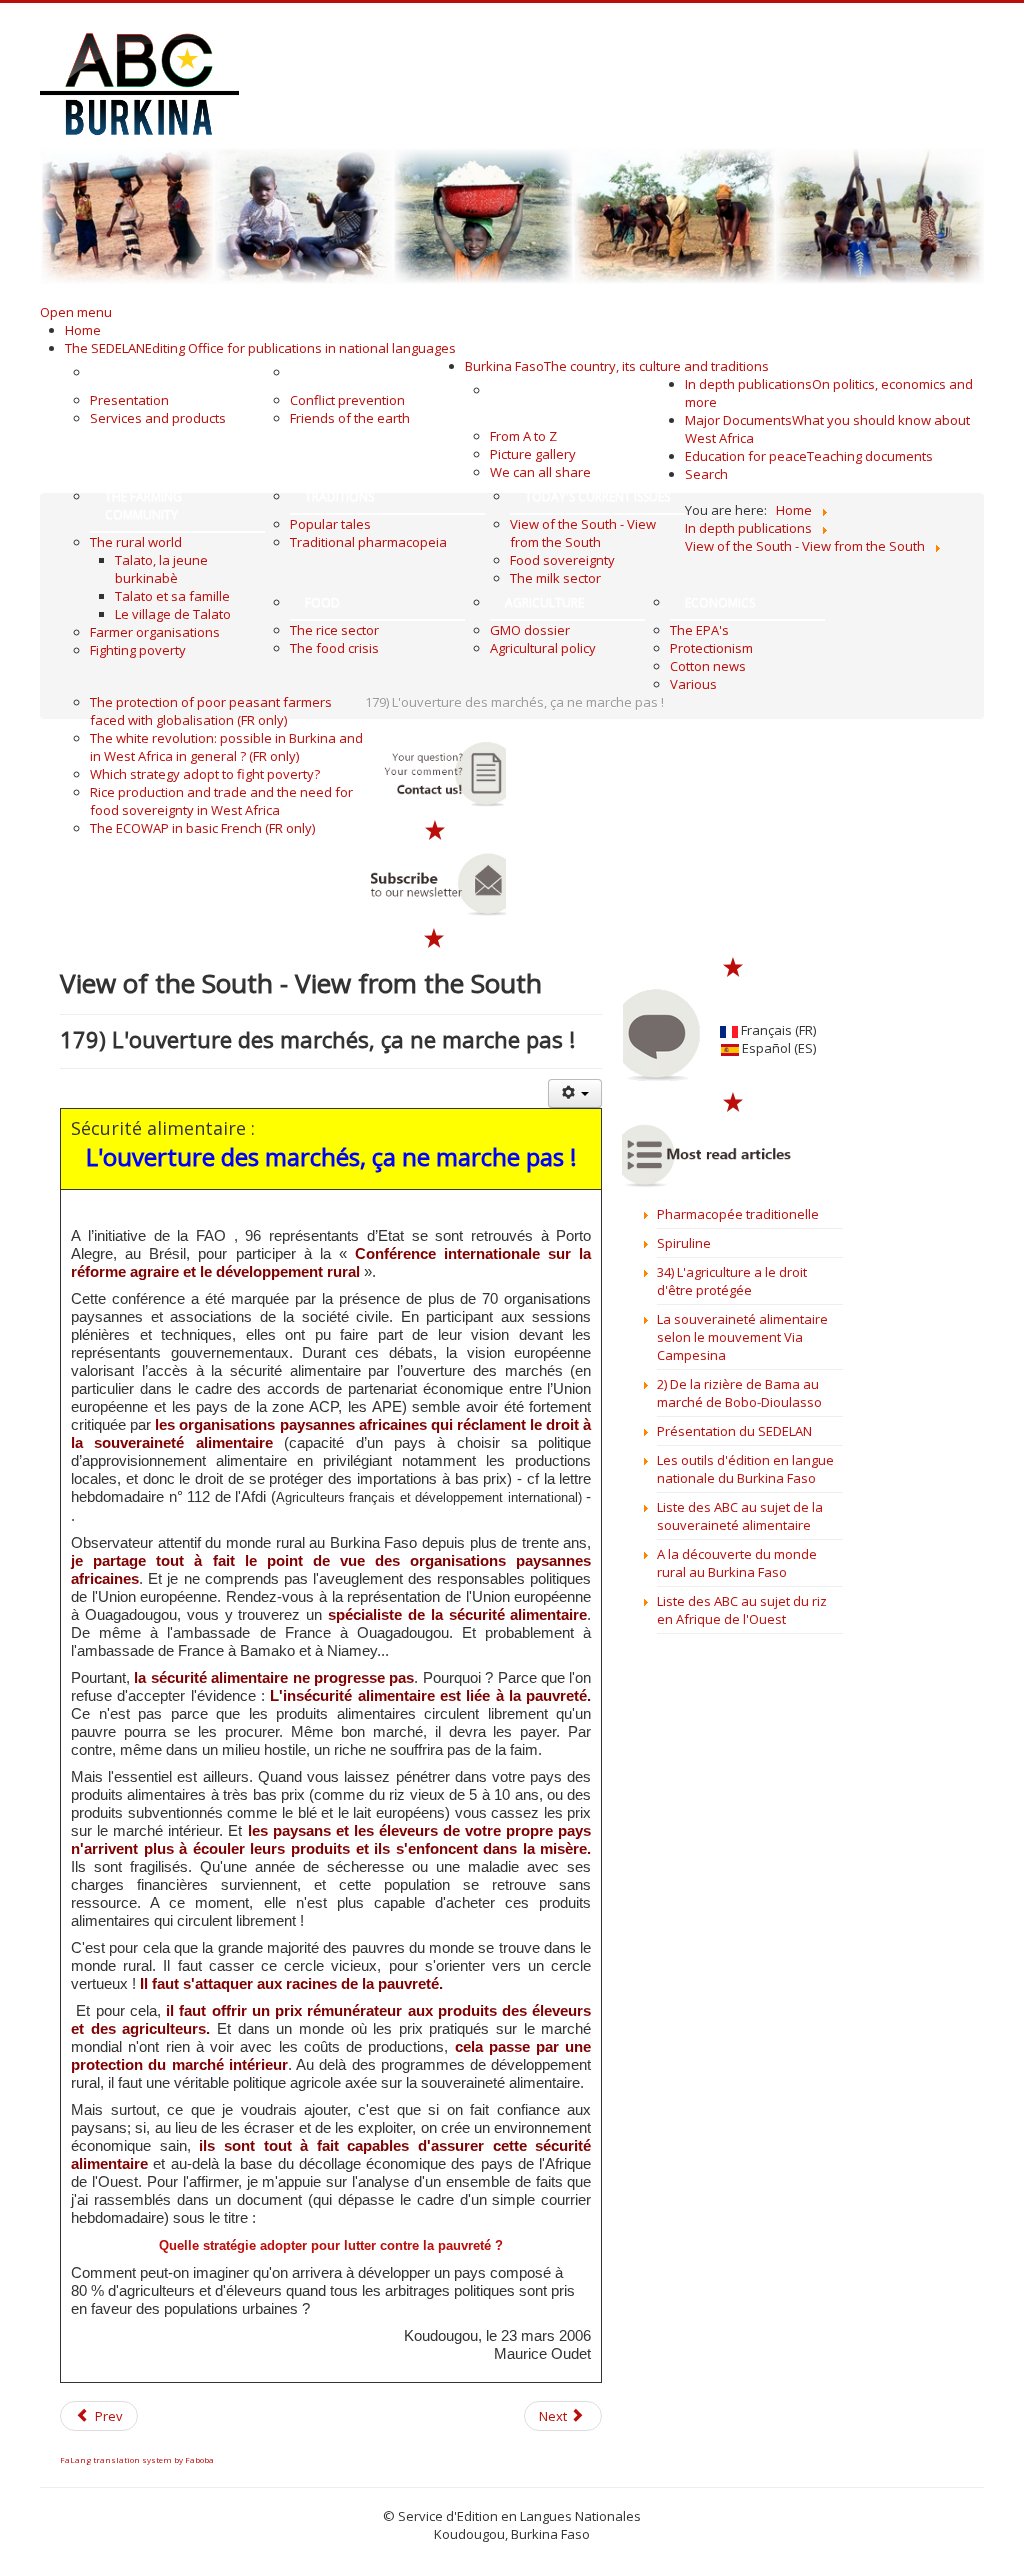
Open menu (76, 312)
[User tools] (575, 1093)
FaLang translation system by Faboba (137, 2459)
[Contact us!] (435, 774)
